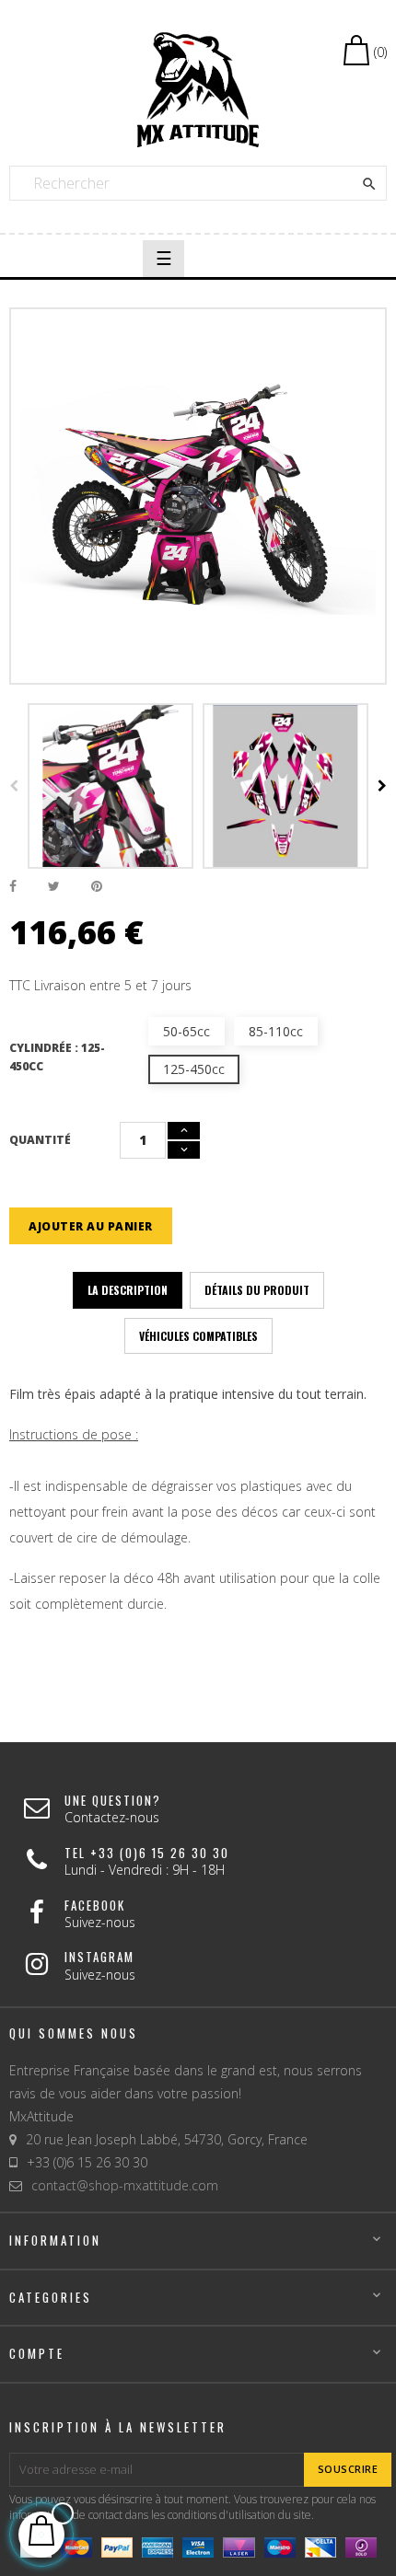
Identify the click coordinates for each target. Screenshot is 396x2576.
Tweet (54, 887)
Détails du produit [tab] (257, 1290)
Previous (14, 786)
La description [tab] (128, 1290)
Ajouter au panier (91, 1226)
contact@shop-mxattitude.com (125, 2185)
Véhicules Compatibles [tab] (198, 1336)
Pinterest (97, 887)
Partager (13, 887)
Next (382, 786)
